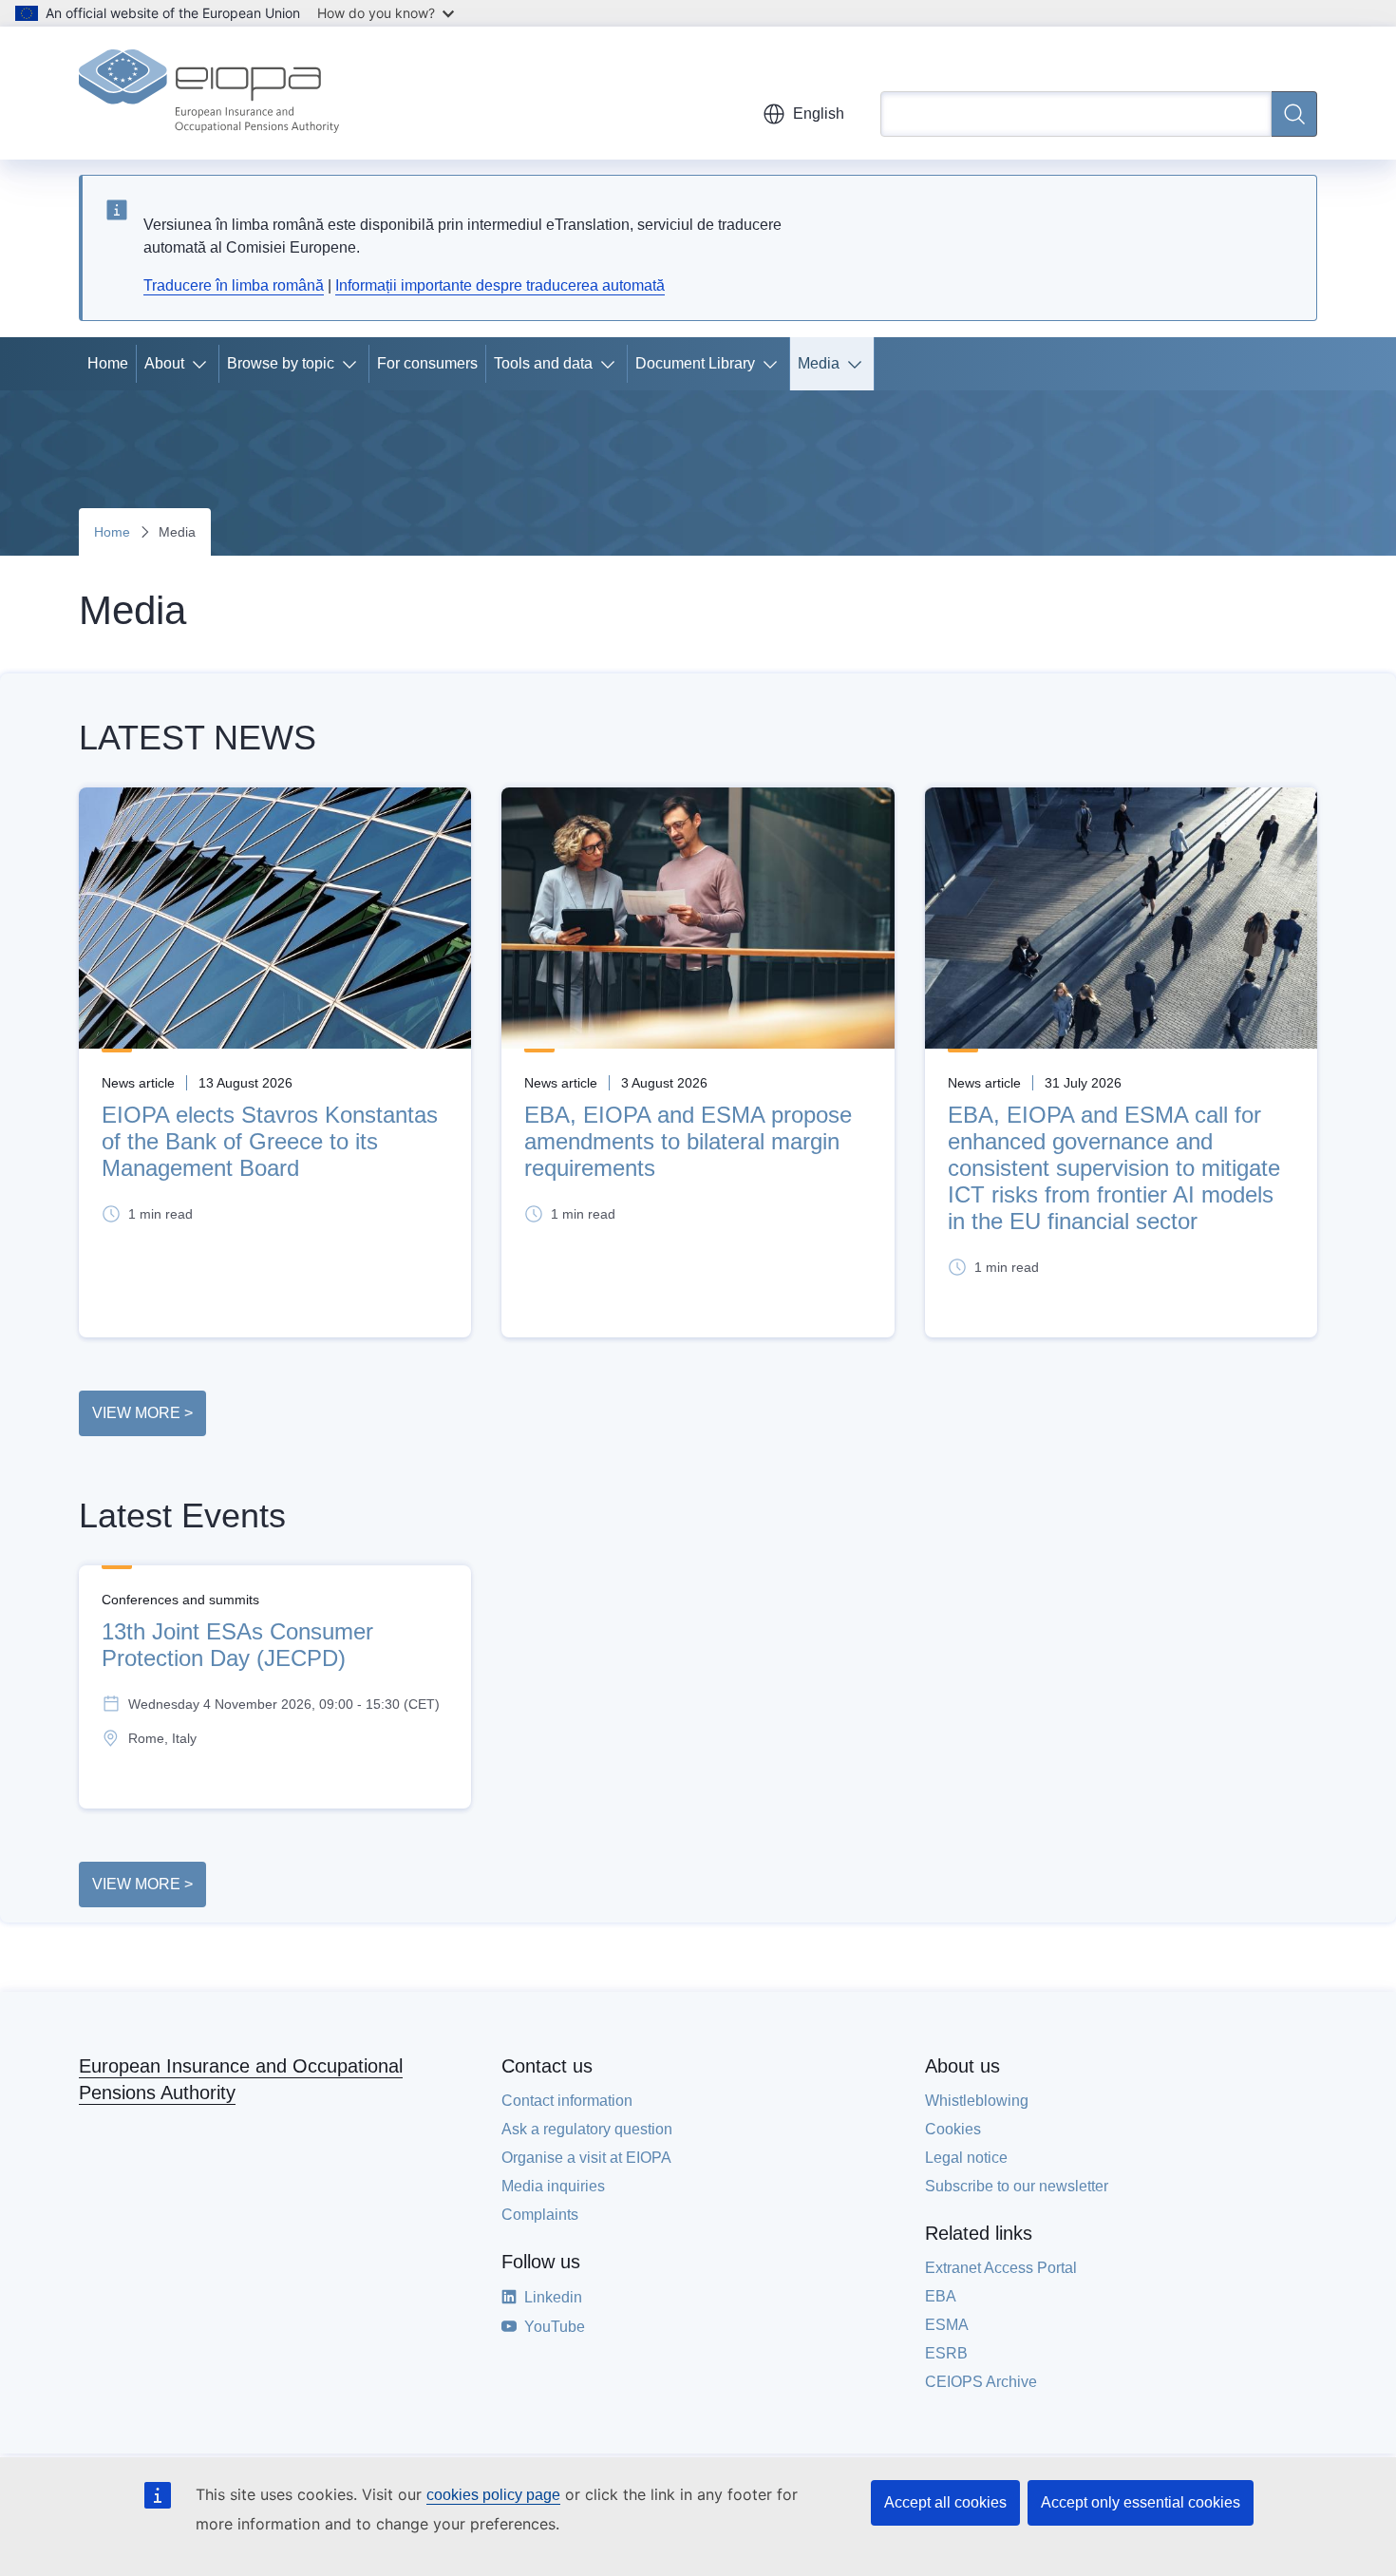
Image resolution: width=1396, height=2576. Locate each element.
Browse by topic (281, 363)
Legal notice (966, 2158)
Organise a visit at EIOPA (586, 2158)
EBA (941, 2296)
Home (108, 363)
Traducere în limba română (234, 285)
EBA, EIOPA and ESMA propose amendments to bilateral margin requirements (688, 1141)
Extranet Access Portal (1001, 2268)
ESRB (946, 2353)
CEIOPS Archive (981, 2382)
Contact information (567, 2101)
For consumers (427, 363)
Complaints (540, 2215)
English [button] (819, 114)
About (164, 363)
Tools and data (543, 363)
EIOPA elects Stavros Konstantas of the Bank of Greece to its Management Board (270, 1141)
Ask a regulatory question (587, 2129)
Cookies (953, 2129)
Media (819, 363)
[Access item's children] (203, 364)
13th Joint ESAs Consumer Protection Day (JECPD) (237, 1645)
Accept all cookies (945, 2502)
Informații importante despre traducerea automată (500, 285)
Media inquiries (553, 2186)
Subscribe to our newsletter (1017, 2186)
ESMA (947, 2325)
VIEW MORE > (142, 1413)
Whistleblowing (977, 2101)
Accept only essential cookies (1141, 2502)
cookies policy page (493, 2495)
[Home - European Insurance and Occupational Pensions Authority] (209, 93)
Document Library (695, 363)
